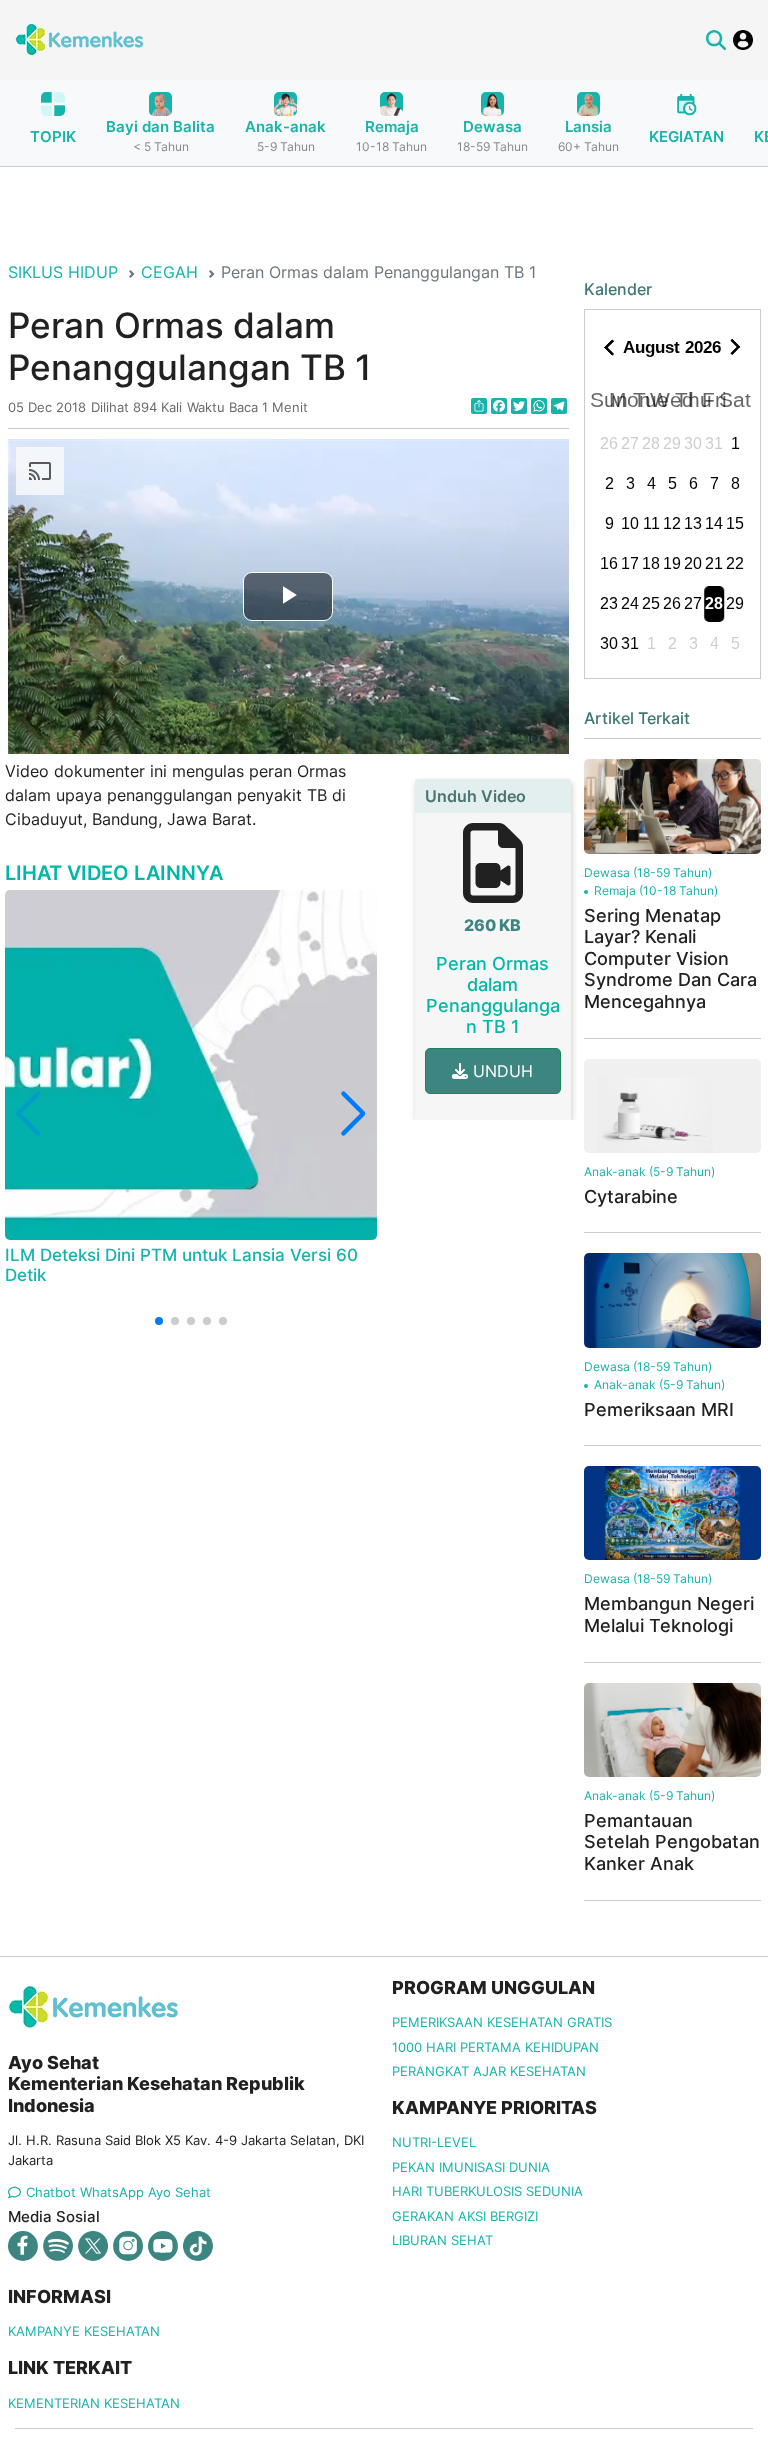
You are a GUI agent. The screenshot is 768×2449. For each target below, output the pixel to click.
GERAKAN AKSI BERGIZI (465, 2216)
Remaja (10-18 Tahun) (656, 890)
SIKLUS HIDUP (63, 272)
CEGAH (169, 272)
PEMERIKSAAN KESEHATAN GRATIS (502, 2022)
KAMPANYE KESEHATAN (84, 2331)
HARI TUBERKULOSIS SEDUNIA (487, 2191)
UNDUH (500, 1071)
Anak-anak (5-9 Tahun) (649, 1171)
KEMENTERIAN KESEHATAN (94, 2403)
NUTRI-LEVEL (434, 2142)
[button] (159, 1321)
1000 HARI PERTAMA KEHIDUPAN (495, 2047)
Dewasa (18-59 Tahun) (648, 872)
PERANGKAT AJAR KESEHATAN (489, 2071)
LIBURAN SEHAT (442, 2240)
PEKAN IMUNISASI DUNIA (471, 2167)
